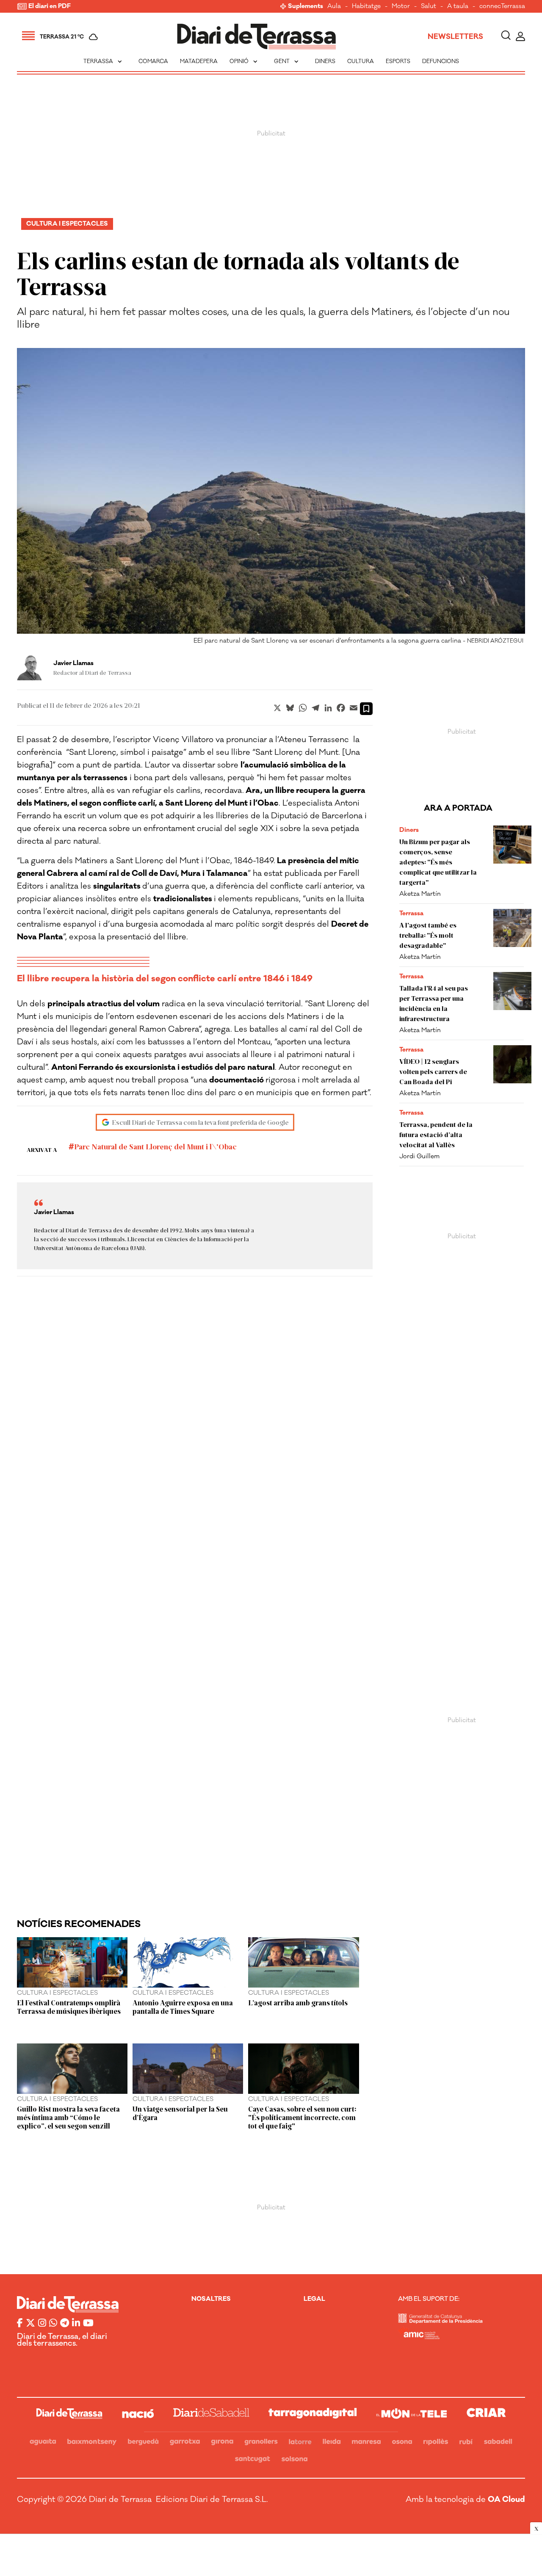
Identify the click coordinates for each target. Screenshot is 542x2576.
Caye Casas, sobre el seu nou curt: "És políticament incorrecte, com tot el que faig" (302, 2117)
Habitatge (366, 7)
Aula (334, 7)
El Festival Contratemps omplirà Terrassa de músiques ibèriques (69, 2007)
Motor (401, 7)
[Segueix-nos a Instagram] (42, 2324)
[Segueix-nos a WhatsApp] (53, 2324)
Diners (325, 61)
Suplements (306, 7)
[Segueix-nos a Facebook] (20, 2324)
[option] (271, 498)
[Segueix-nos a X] (30, 2324)
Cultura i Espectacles (67, 224)
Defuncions (441, 61)
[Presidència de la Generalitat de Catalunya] (440, 2321)
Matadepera (199, 61)
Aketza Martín (420, 894)
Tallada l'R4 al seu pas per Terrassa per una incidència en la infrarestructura (434, 1003)
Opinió (244, 61)
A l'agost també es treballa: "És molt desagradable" (428, 935)
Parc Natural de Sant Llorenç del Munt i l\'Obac (155, 1146)
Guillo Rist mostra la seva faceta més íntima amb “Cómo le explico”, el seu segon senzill (68, 2117)
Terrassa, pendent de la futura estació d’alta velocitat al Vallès (436, 1134)
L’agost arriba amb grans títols (298, 2002)
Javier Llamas (73, 663)
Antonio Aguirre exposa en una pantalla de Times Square (183, 2007)
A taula (458, 7)
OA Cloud (506, 2499)
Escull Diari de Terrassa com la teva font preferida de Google (200, 1122)
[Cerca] (506, 37)
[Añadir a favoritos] (366, 709)
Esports (398, 61)
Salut (429, 7)
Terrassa (104, 61)
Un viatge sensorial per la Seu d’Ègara (180, 2113)
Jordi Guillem (419, 1156)
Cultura (361, 61)
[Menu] (28, 37)
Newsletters (455, 37)
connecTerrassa (502, 7)
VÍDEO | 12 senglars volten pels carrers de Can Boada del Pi (433, 1071)
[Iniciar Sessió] (520, 37)
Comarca (153, 61)
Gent (287, 61)
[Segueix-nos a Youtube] (88, 2324)
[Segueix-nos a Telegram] (65, 2324)
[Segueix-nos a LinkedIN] (76, 2324)
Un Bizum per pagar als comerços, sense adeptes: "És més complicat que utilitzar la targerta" (438, 862)
